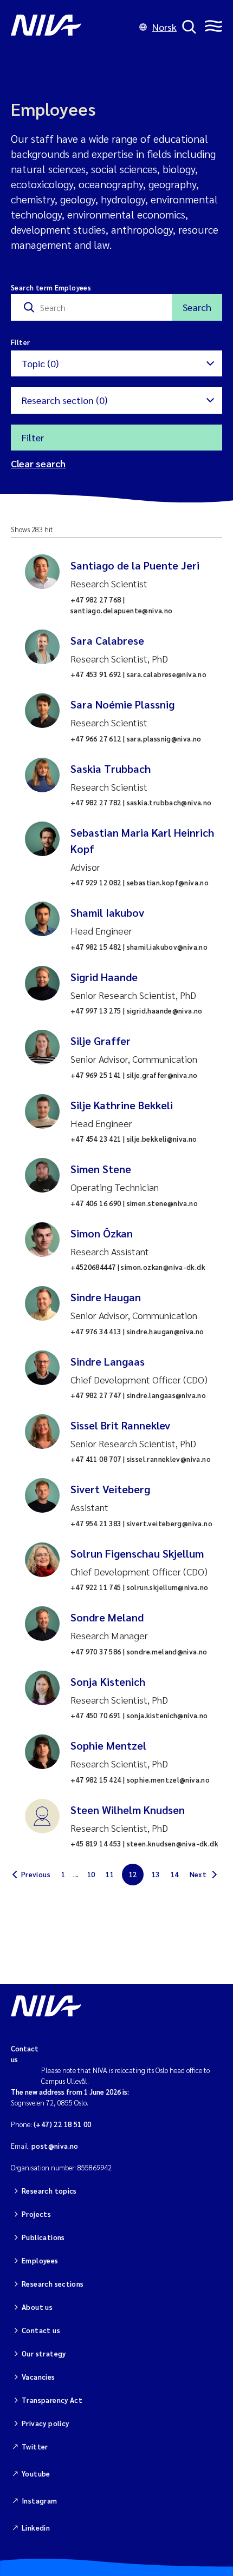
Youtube (36, 2474)
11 (110, 1874)
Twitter (35, 2446)
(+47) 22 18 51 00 (63, 2124)
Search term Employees (51, 287)
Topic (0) (40, 363)
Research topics (49, 2191)
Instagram (40, 2501)
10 (91, 1874)
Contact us (41, 2330)
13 (156, 1874)
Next (198, 1874)
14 (175, 1874)
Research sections (53, 2284)
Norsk (164, 27)
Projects (36, 2214)
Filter (33, 437)
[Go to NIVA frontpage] (72, 27)
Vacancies (38, 2377)
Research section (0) (64, 400)
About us (37, 2307)
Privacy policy (45, 2423)
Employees (40, 2260)
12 (133, 1874)
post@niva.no (55, 2146)
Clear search (38, 463)
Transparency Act (52, 2400)
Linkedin (36, 2528)
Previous (36, 1874)
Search (197, 307)
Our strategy (44, 2353)
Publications (43, 2237)
